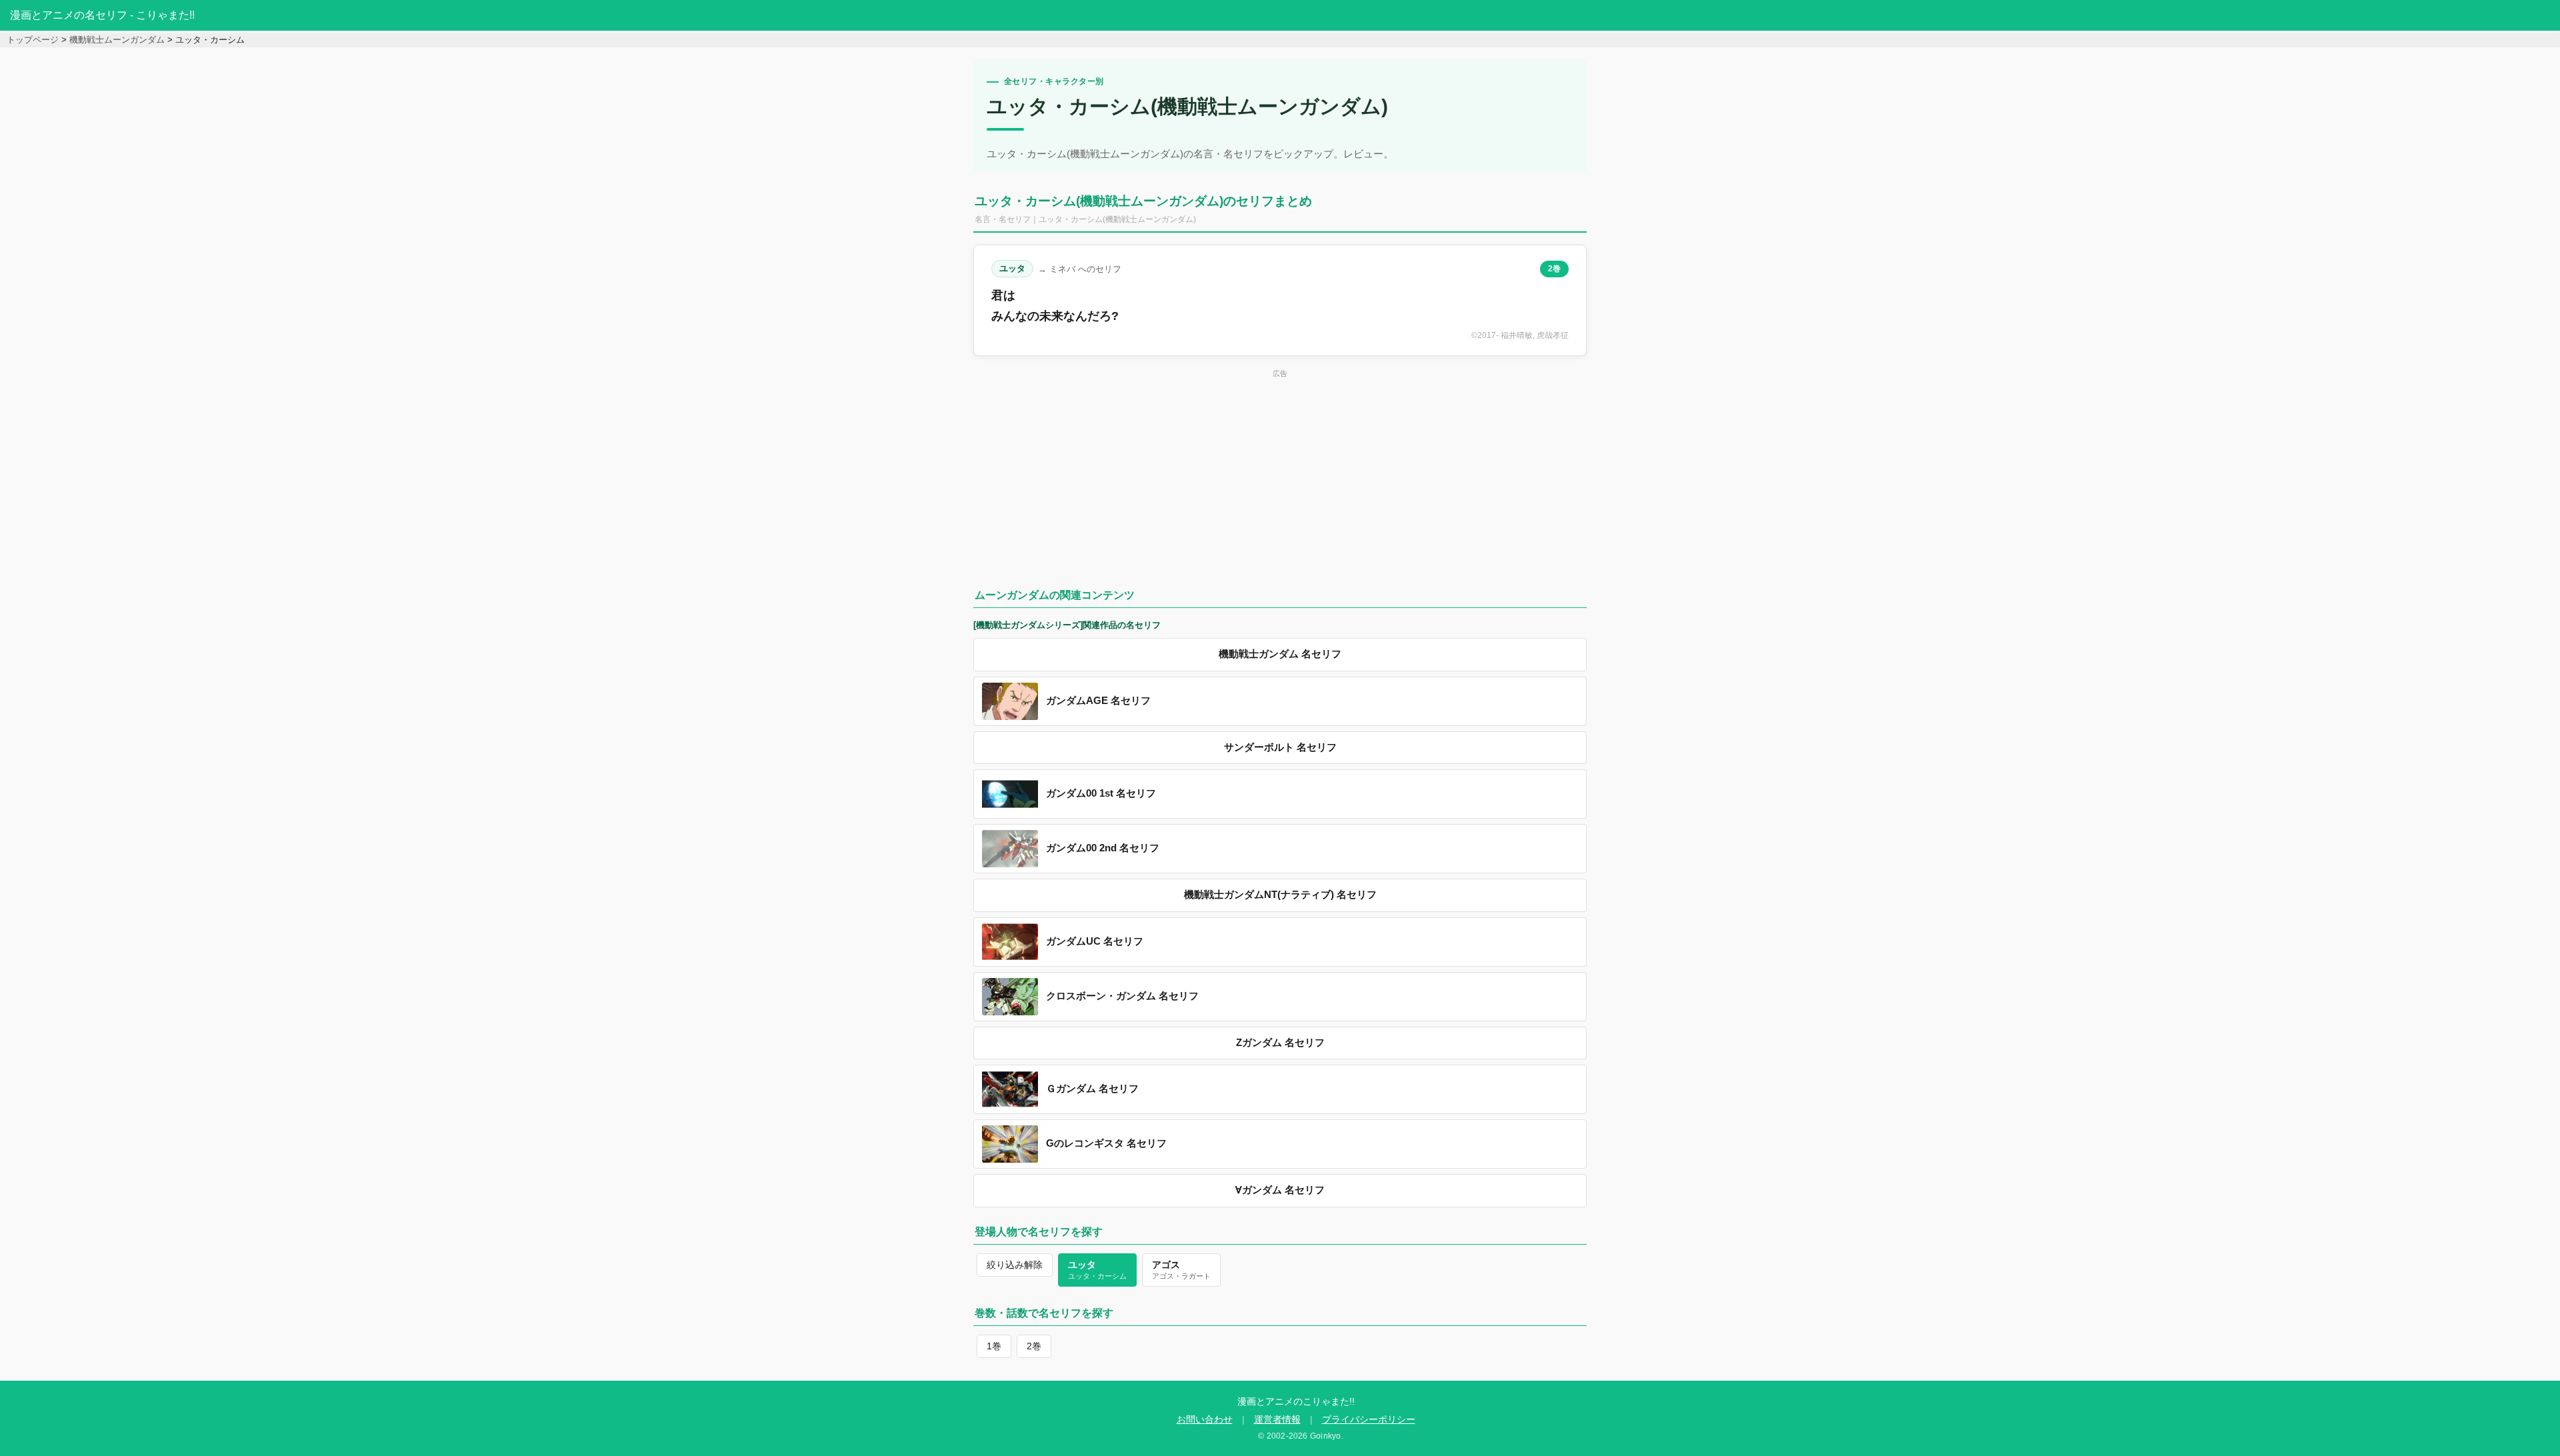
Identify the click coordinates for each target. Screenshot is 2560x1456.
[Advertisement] (1280, 475)
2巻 (1554, 269)
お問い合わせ (1205, 1420)
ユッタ (1012, 268)
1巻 (994, 1346)
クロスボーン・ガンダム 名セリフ (1122, 996)
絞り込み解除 (1015, 1265)
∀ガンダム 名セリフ (1280, 1190)
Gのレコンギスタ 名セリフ (1106, 1143)
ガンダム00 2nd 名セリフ (1103, 848)
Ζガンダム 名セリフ (1280, 1043)
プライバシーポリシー (1369, 1420)
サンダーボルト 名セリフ (1280, 747)
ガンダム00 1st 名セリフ (1101, 793)
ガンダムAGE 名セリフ (1098, 701)
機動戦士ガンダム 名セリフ (1280, 654)
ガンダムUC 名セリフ (1095, 941)
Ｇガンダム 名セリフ (1092, 1089)
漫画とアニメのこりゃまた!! (1296, 1401)
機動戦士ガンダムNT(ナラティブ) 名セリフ (1280, 895)
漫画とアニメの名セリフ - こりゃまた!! (102, 15)
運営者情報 (1277, 1420)
